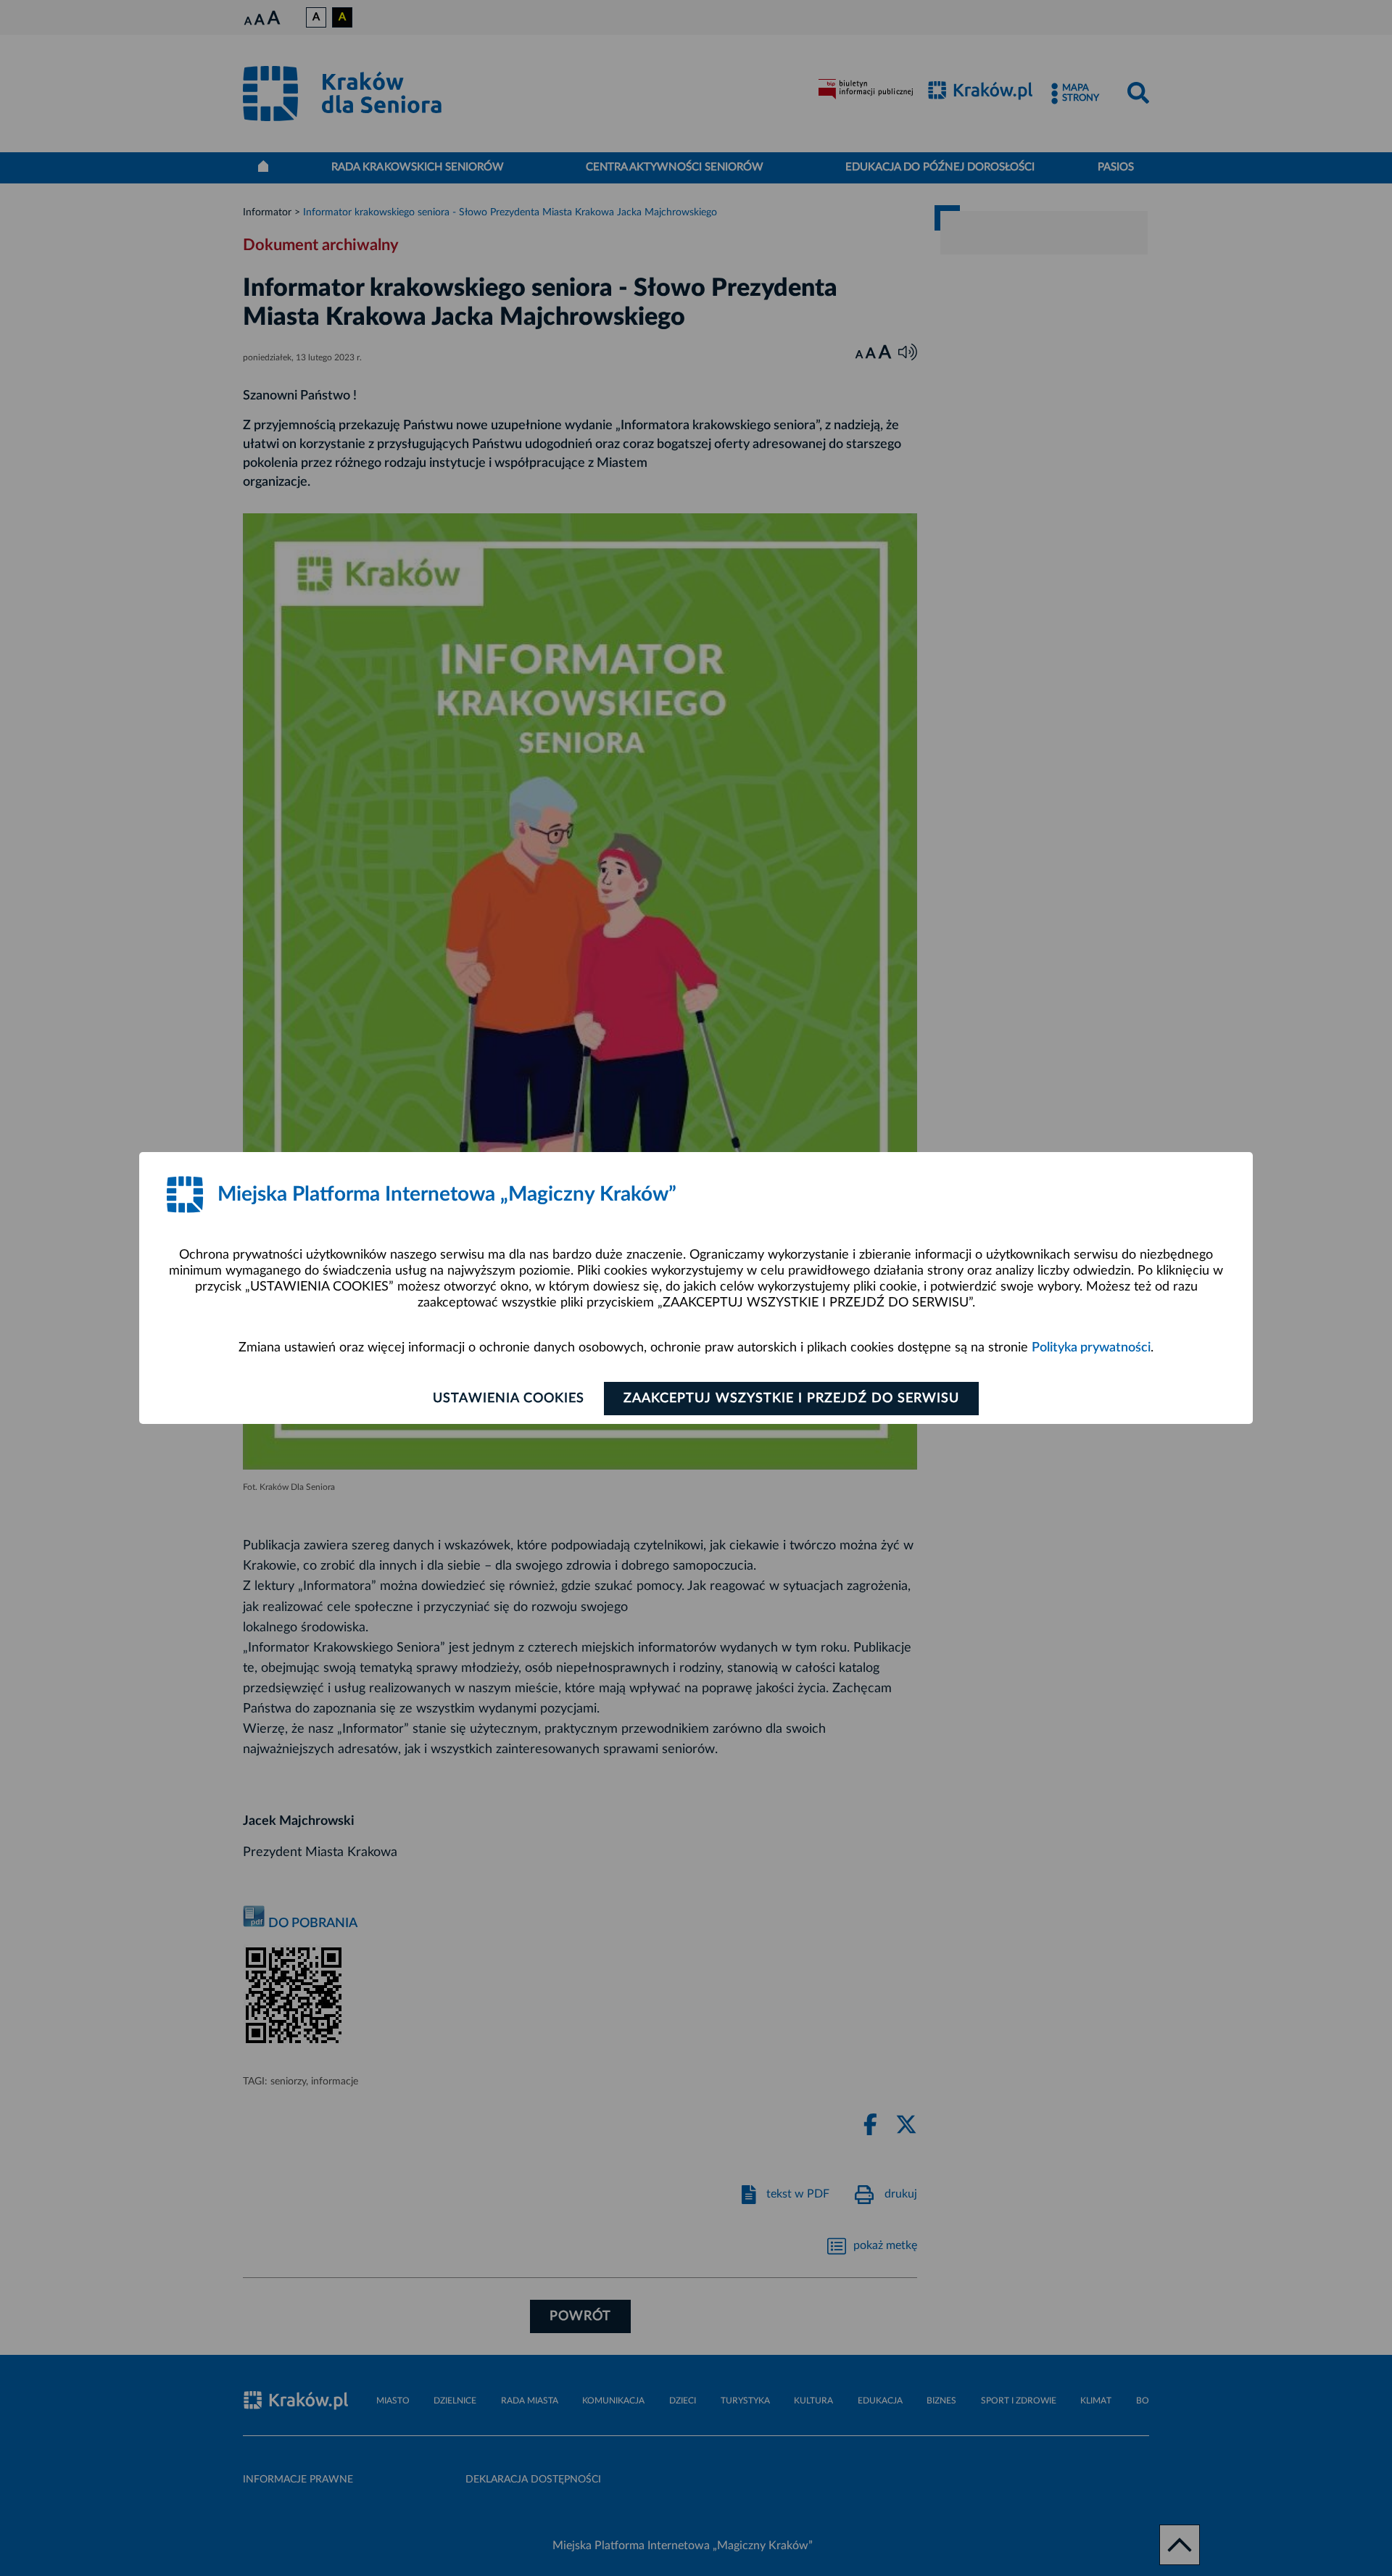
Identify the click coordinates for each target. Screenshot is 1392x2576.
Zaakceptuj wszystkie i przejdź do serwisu (791, 1399)
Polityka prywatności (1091, 1348)
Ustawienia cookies (509, 1399)
